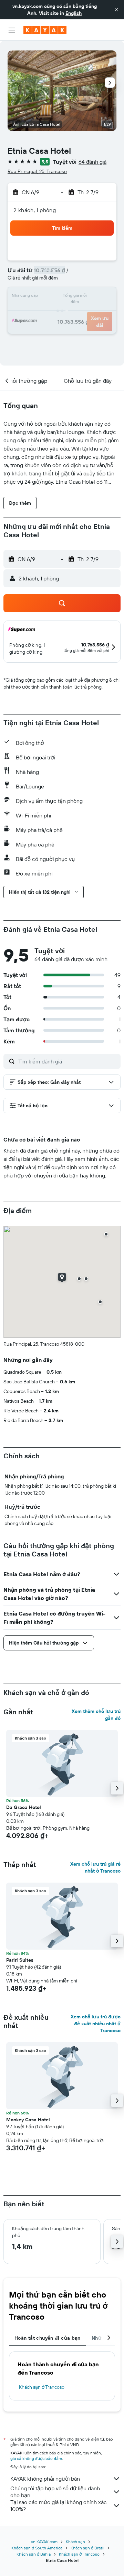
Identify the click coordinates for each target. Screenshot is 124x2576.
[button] (116, 10)
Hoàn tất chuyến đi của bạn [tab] (48, 2338)
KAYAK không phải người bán (45, 2479)
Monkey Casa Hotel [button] (28, 2120)
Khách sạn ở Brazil (87, 2548)
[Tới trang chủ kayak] (45, 30)
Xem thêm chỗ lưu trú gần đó (96, 1715)
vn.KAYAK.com (44, 2542)
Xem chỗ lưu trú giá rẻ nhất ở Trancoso (95, 1867)
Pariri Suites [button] (20, 1960)
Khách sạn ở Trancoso (42, 2387)
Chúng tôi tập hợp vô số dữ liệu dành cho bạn (55, 2492)
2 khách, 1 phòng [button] (35, 210)
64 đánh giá (92, 162)
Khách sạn (75, 2542)
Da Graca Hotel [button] (24, 1807)
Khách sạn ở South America (37, 2548)
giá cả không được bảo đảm (36, 2458)
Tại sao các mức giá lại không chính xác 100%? (59, 2506)
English (74, 13)
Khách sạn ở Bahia (34, 2554)
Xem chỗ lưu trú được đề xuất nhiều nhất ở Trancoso (96, 2024)
